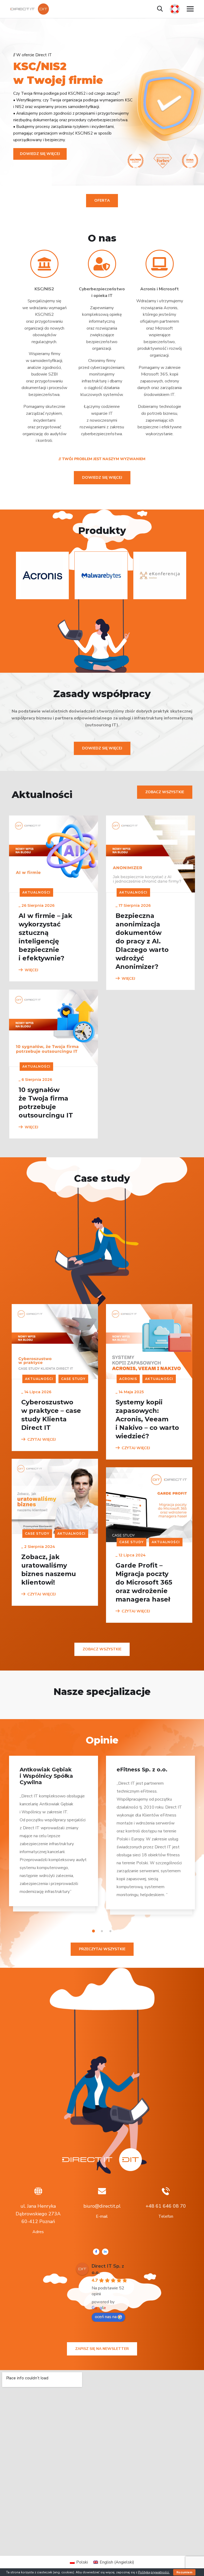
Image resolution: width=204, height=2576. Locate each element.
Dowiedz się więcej (102, 478)
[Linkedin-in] (105, 2252)
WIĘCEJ (31, 970)
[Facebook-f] (96, 2252)
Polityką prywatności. (154, 2572)
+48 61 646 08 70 (166, 2206)
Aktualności (36, 892)
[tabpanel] (54, 1836)
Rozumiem (184, 2572)
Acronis (128, 1379)
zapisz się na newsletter (102, 2349)
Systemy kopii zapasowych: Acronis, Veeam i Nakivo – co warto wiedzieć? (147, 1419)
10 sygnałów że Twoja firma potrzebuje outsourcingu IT (46, 1103)
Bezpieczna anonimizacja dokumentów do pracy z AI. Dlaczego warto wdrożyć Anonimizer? (142, 941)
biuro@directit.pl (102, 2206)
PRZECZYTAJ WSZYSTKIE (102, 1949)
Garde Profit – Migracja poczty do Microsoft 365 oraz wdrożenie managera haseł (144, 1582)
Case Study (73, 1379)
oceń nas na (106, 2317)
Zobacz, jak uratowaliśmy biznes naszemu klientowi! (49, 1570)
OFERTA (102, 200)
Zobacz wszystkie (102, 1649)
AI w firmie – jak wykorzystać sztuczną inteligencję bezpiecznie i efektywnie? (45, 937)
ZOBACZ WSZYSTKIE (165, 792)
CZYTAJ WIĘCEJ (42, 1440)
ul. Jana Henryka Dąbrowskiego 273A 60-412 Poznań (38, 2214)
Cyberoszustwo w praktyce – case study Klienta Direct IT (51, 1415)
